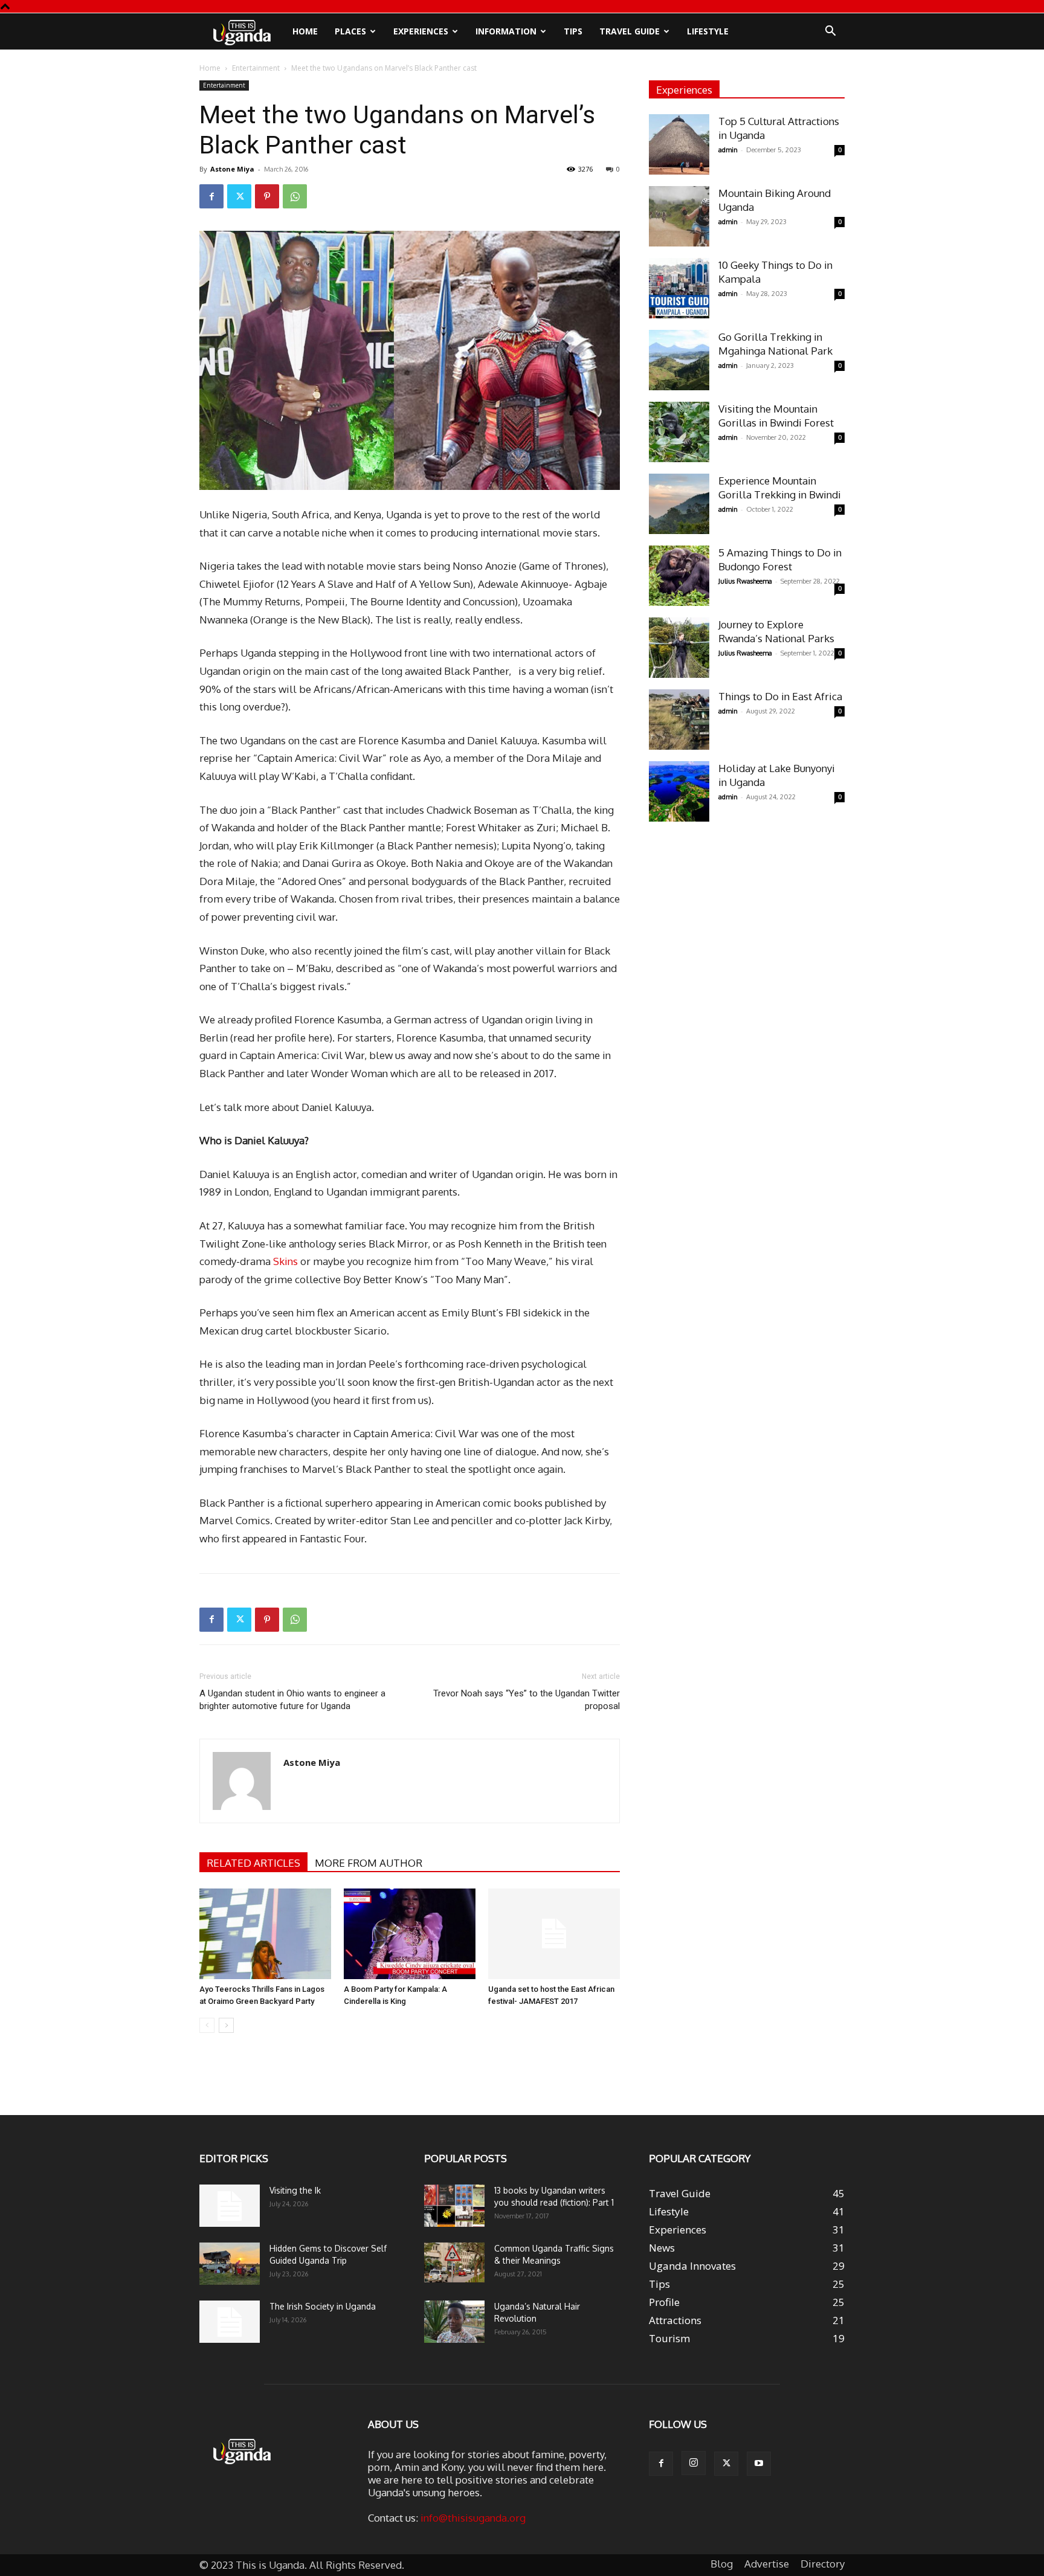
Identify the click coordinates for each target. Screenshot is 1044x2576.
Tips (573, 31)
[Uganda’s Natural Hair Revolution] (454, 2322)
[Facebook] (211, 196)
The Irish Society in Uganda (323, 2306)
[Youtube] (759, 2464)
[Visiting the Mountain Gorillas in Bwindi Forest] (679, 432)
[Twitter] (239, 196)
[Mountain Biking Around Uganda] (679, 216)
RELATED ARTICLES (253, 1863)
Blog (722, 2564)
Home (305, 31)
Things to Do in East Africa (780, 696)
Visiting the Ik (295, 2190)
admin (728, 150)
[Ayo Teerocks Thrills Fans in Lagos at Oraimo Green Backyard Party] (265, 1934)
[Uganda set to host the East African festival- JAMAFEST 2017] (554, 1934)
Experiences (421, 31)
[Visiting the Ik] (230, 2206)
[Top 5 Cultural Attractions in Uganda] (679, 144)
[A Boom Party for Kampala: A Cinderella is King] (410, 1934)
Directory (823, 2564)
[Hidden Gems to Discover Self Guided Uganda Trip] (230, 2264)
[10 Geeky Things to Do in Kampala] (679, 288)
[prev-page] (207, 2025)
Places (350, 31)
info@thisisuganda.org (473, 2518)
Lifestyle (708, 31)
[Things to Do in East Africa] (679, 720)
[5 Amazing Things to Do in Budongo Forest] (679, 576)
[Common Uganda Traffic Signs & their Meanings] (454, 2263)
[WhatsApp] (295, 196)
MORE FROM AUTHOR (369, 1863)
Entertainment (256, 68)
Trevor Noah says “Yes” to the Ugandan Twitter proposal (527, 1700)
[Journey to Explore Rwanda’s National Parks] (679, 648)
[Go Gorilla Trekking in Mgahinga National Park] (679, 360)
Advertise (767, 2564)
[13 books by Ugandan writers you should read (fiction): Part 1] (454, 2206)
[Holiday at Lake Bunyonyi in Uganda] (679, 791)
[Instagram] (694, 2463)
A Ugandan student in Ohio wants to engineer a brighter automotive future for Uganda (292, 1700)
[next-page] (226, 2025)
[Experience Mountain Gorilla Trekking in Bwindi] (679, 504)
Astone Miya (232, 169)
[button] (830, 32)
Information (506, 31)
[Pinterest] (267, 196)
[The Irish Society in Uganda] (230, 2322)
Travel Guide (630, 31)
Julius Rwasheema (745, 581)
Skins (285, 1261)
